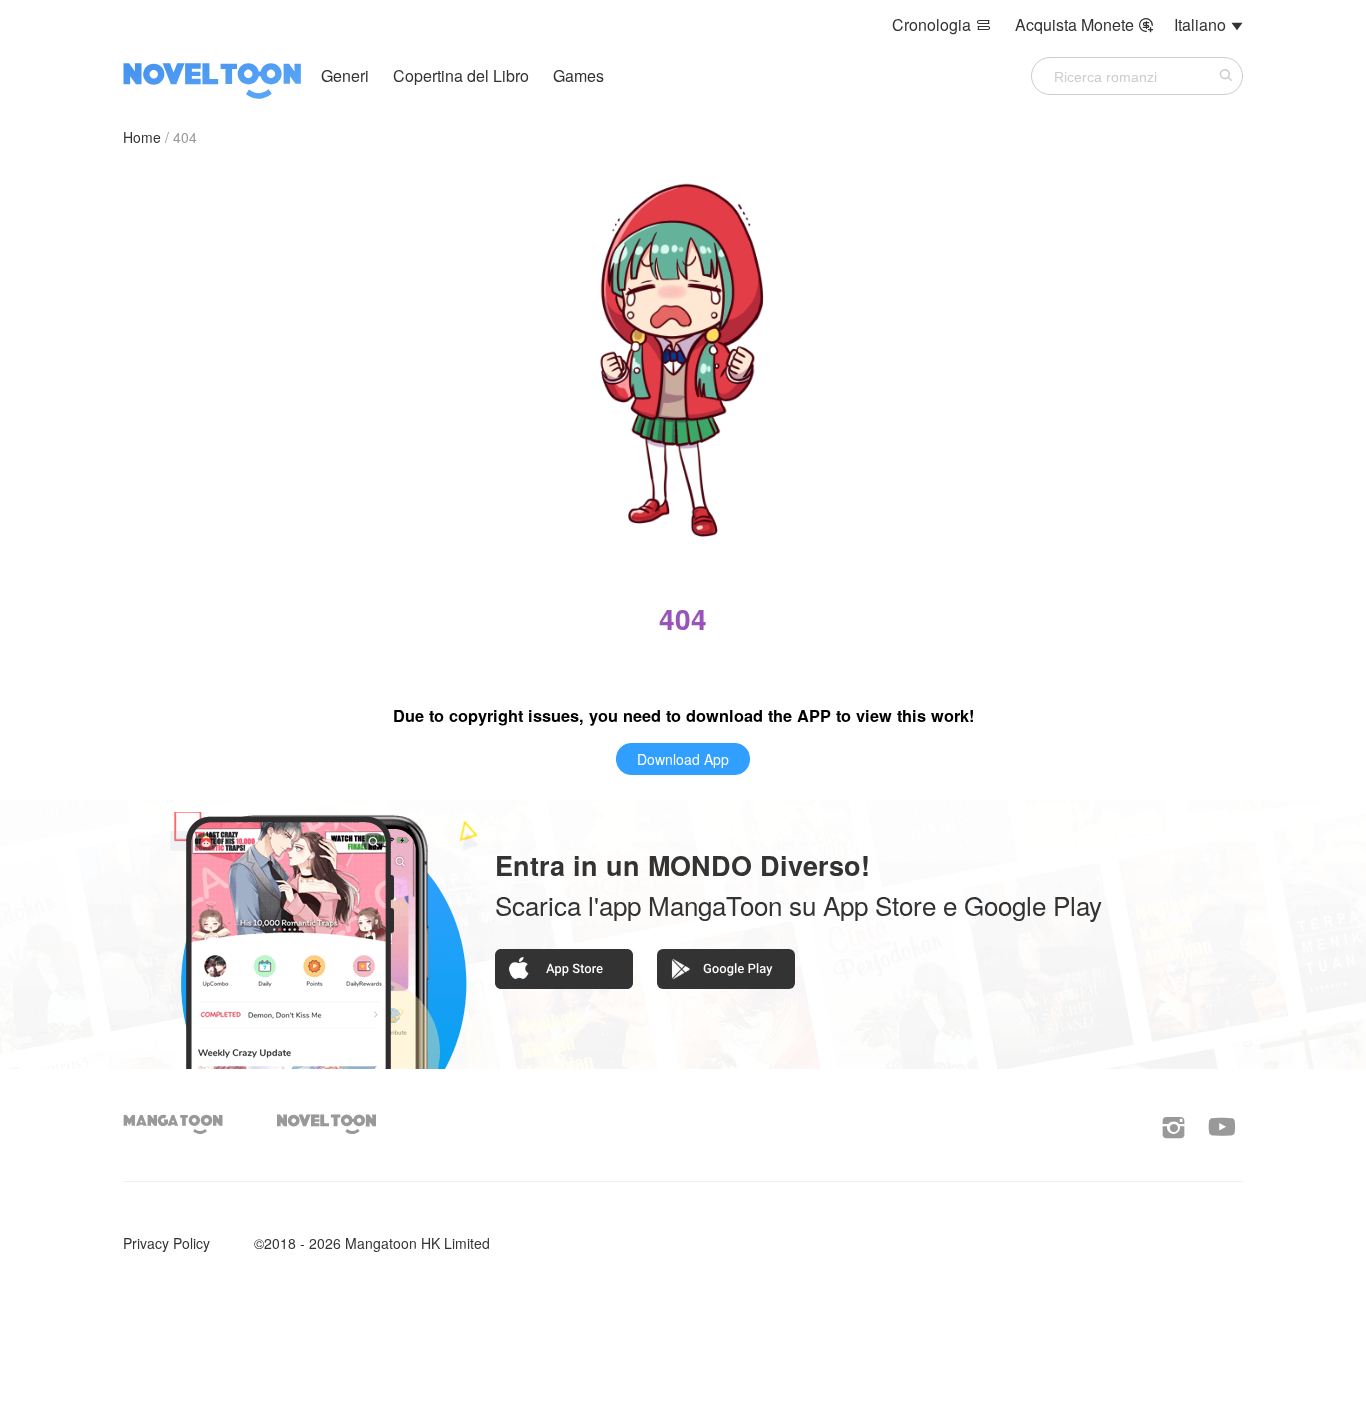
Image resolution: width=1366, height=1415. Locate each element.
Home (142, 137)
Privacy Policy (166, 1243)
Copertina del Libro (463, 75)
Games (578, 75)
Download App (683, 759)
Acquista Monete (1084, 24)
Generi (345, 75)
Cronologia (941, 24)
